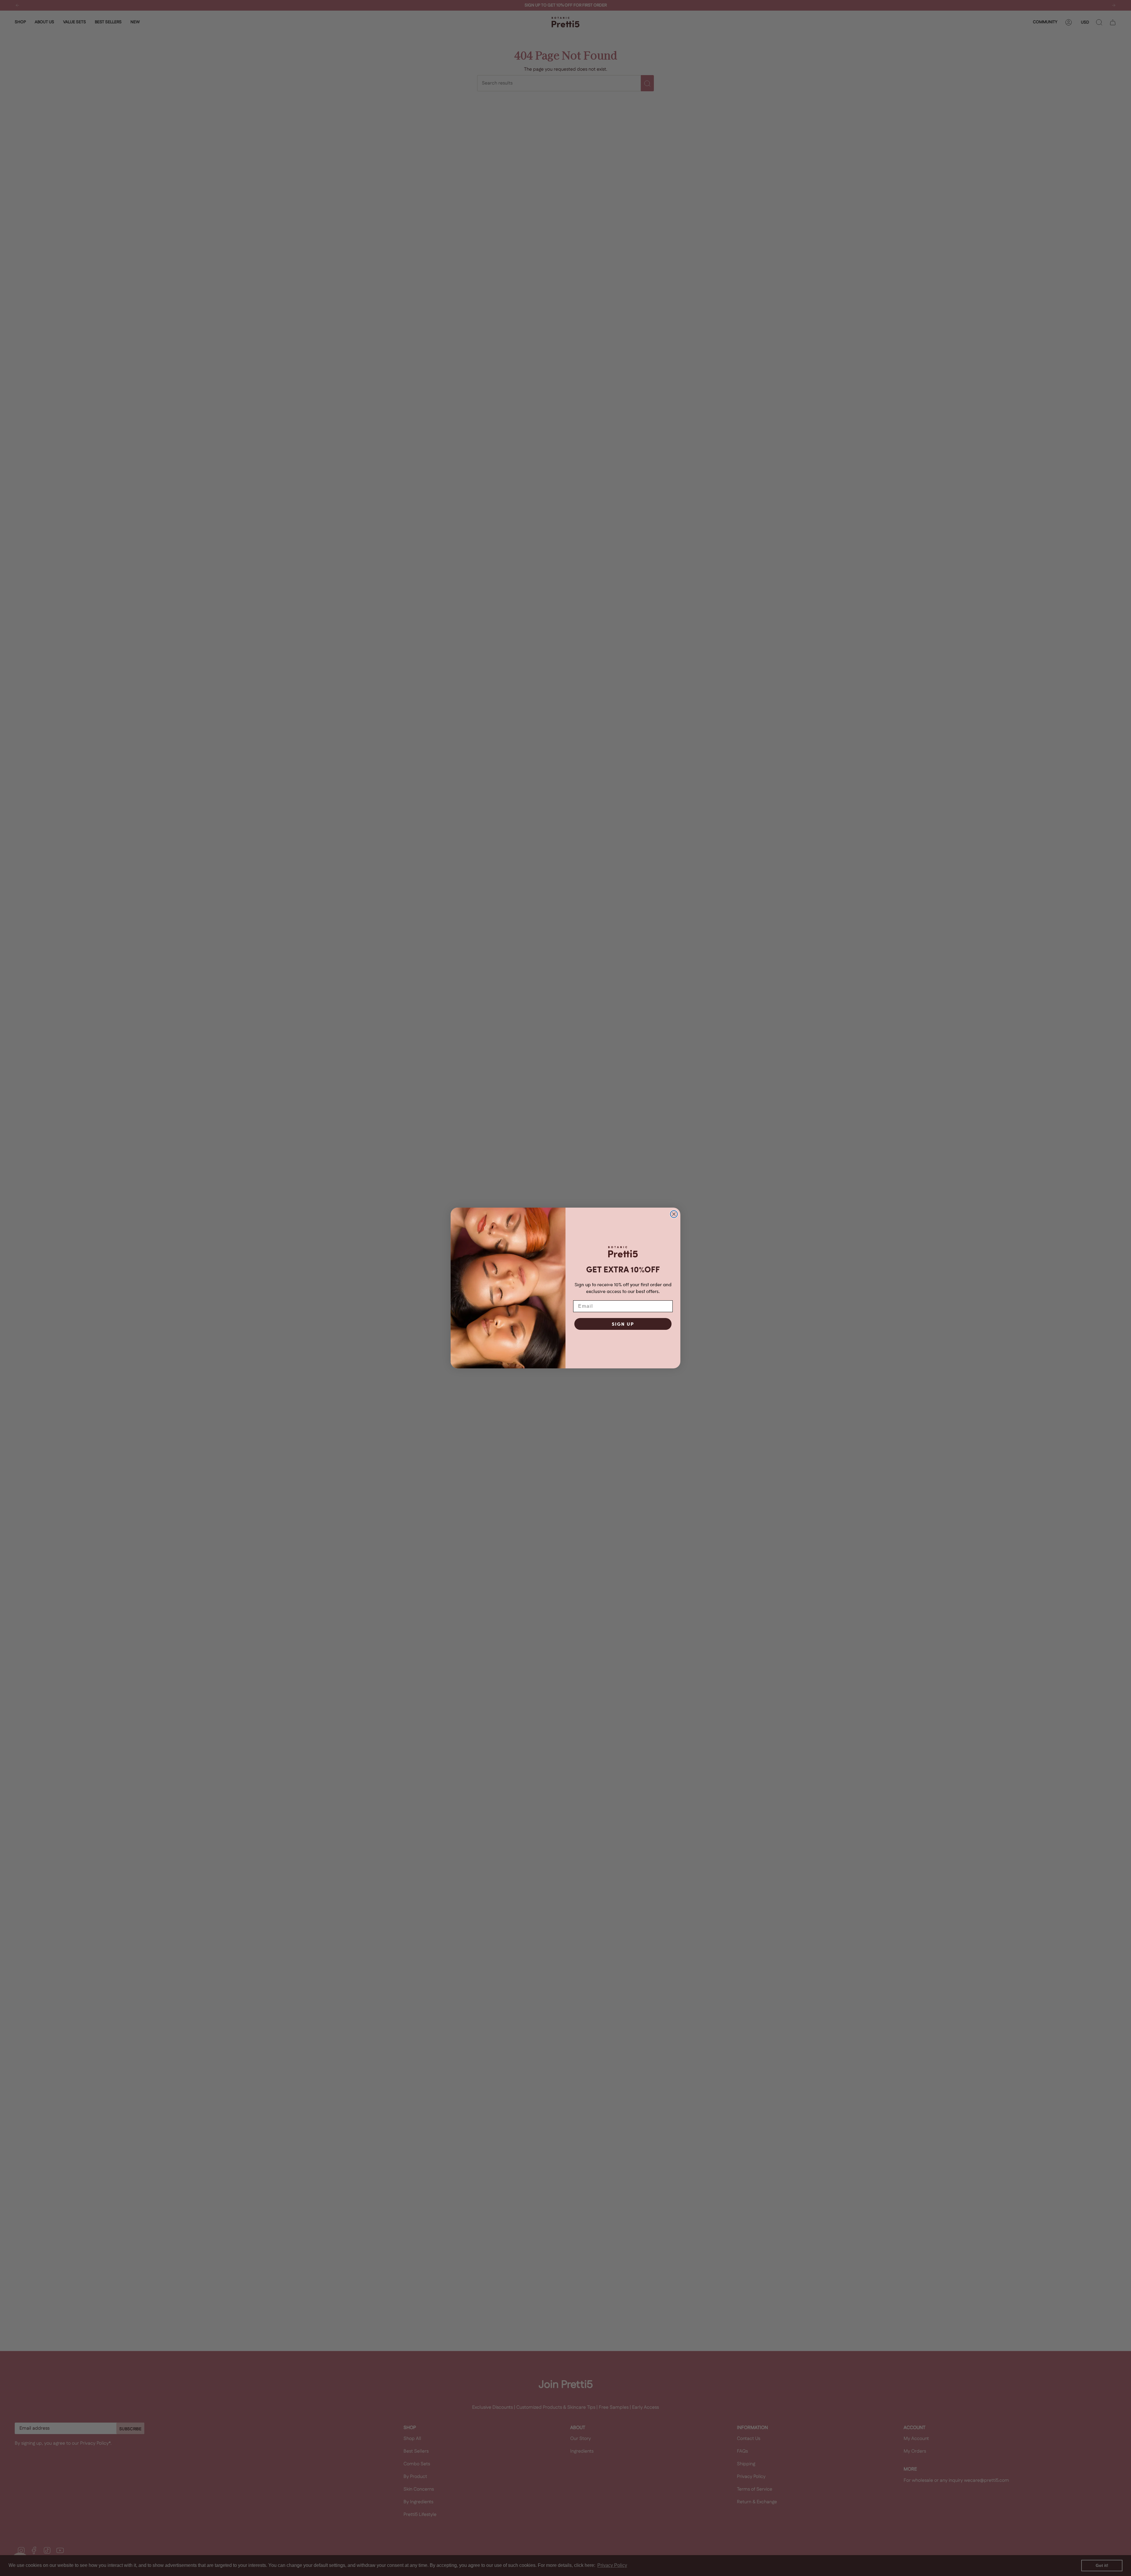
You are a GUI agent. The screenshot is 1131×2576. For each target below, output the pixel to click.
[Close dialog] (674, 1214)
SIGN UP (623, 1324)
